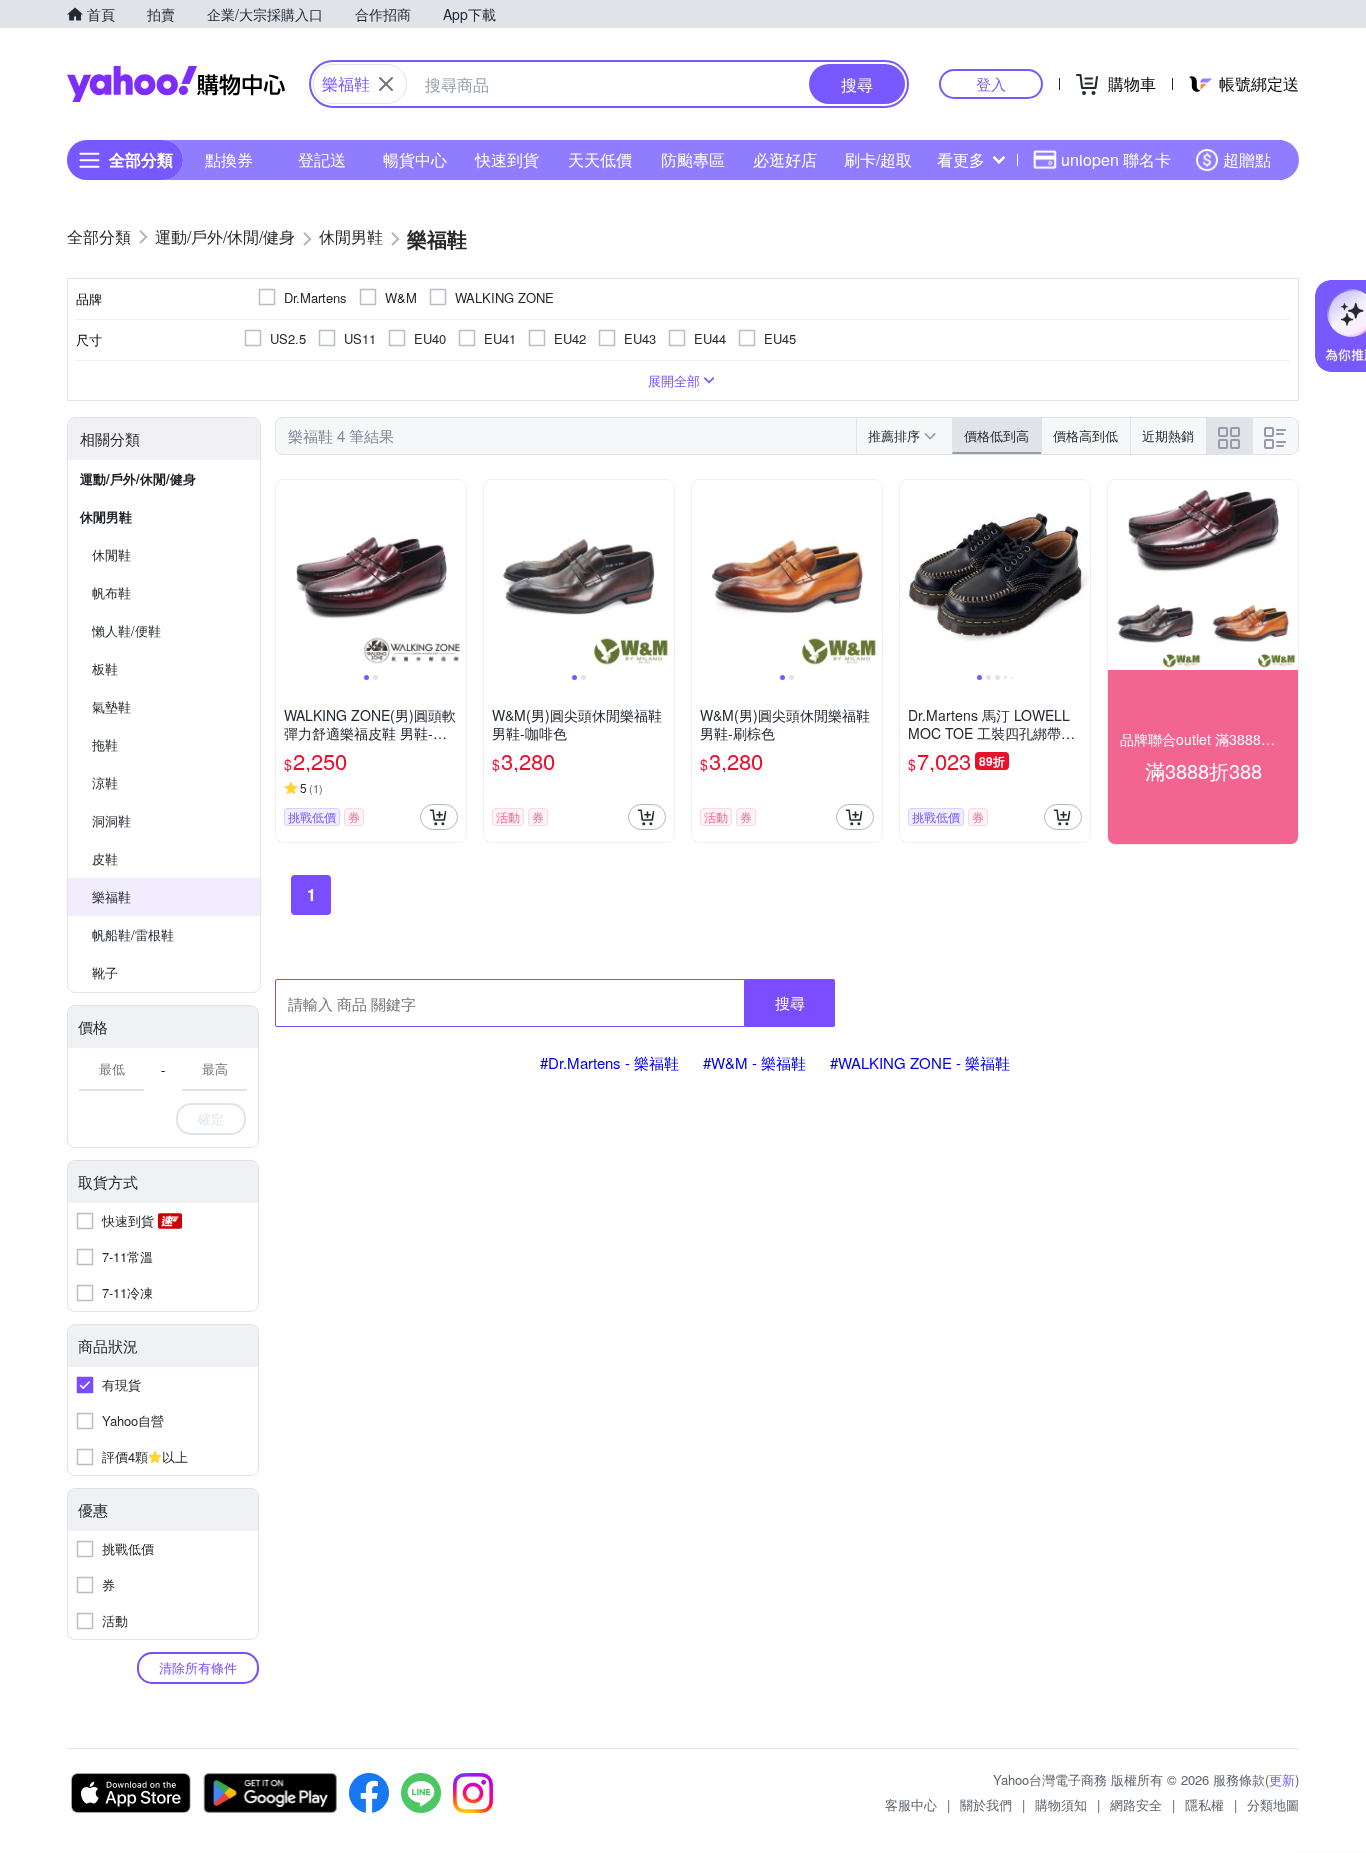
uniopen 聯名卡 (1116, 159)
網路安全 (1136, 1804)
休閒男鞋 (106, 516)
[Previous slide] (289, 575)
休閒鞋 (111, 554)
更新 (1282, 1779)
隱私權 (1204, 1804)
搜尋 (790, 1002)
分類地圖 (1273, 1804)
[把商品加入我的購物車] (439, 817)
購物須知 (1061, 1804)
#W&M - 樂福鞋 (754, 1062)
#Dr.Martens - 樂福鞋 (609, 1062)
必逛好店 (785, 159)
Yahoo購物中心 (176, 84)
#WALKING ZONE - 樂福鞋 (920, 1062)
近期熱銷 (1168, 435)
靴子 (105, 972)
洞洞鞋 (111, 820)
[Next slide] (453, 575)
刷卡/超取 (878, 159)
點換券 (229, 159)
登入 (991, 83)
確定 (211, 1118)
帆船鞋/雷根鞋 (133, 934)
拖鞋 (105, 744)
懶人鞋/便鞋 (126, 630)
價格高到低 (1085, 435)
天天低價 (600, 159)
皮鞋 (105, 858)
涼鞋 (105, 782)
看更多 (961, 159)
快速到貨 (507, 159)
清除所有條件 (198, 1667)
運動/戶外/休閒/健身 (138, 478)
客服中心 (911, 1804)
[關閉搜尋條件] (386, 84)
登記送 (322, 159)
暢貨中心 (415, 159)
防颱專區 (693, 159)
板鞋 (105, 668)
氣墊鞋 (111, 706)
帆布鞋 (111, 592)
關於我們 (986, 1804)
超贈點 (1247, 159)
